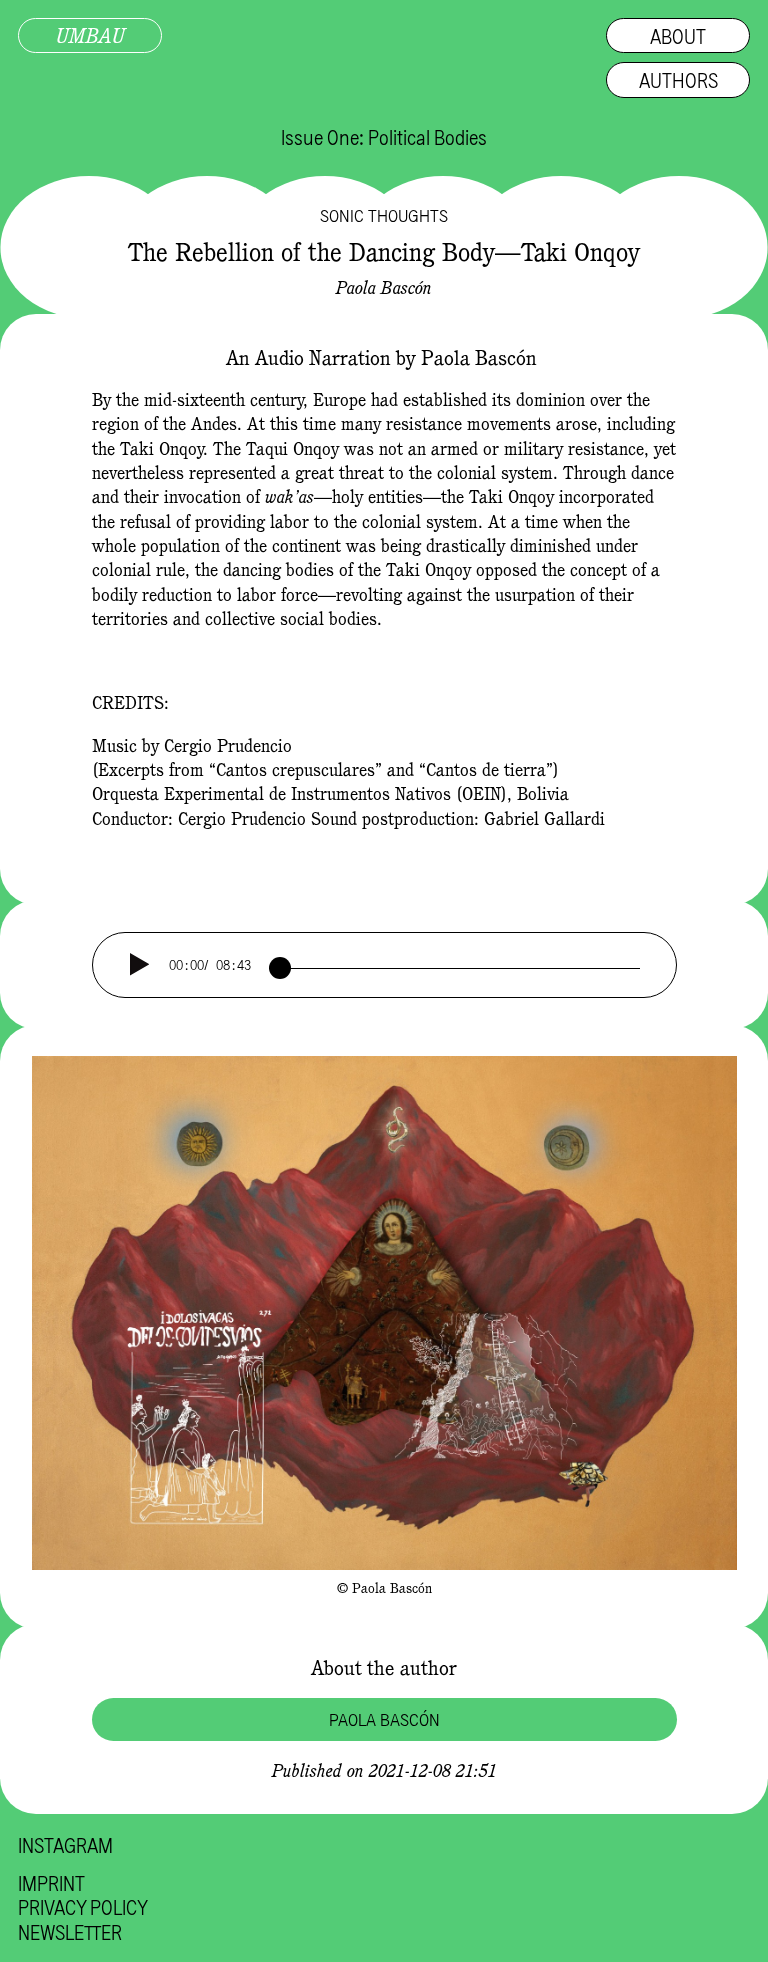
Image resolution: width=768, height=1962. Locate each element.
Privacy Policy (83, 1907)
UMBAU (90, 35)
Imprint (51, 1883)
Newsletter (70, 1932)
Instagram (65, 1845)
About (678, 35)
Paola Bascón (384, 287)
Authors (678, 79)
